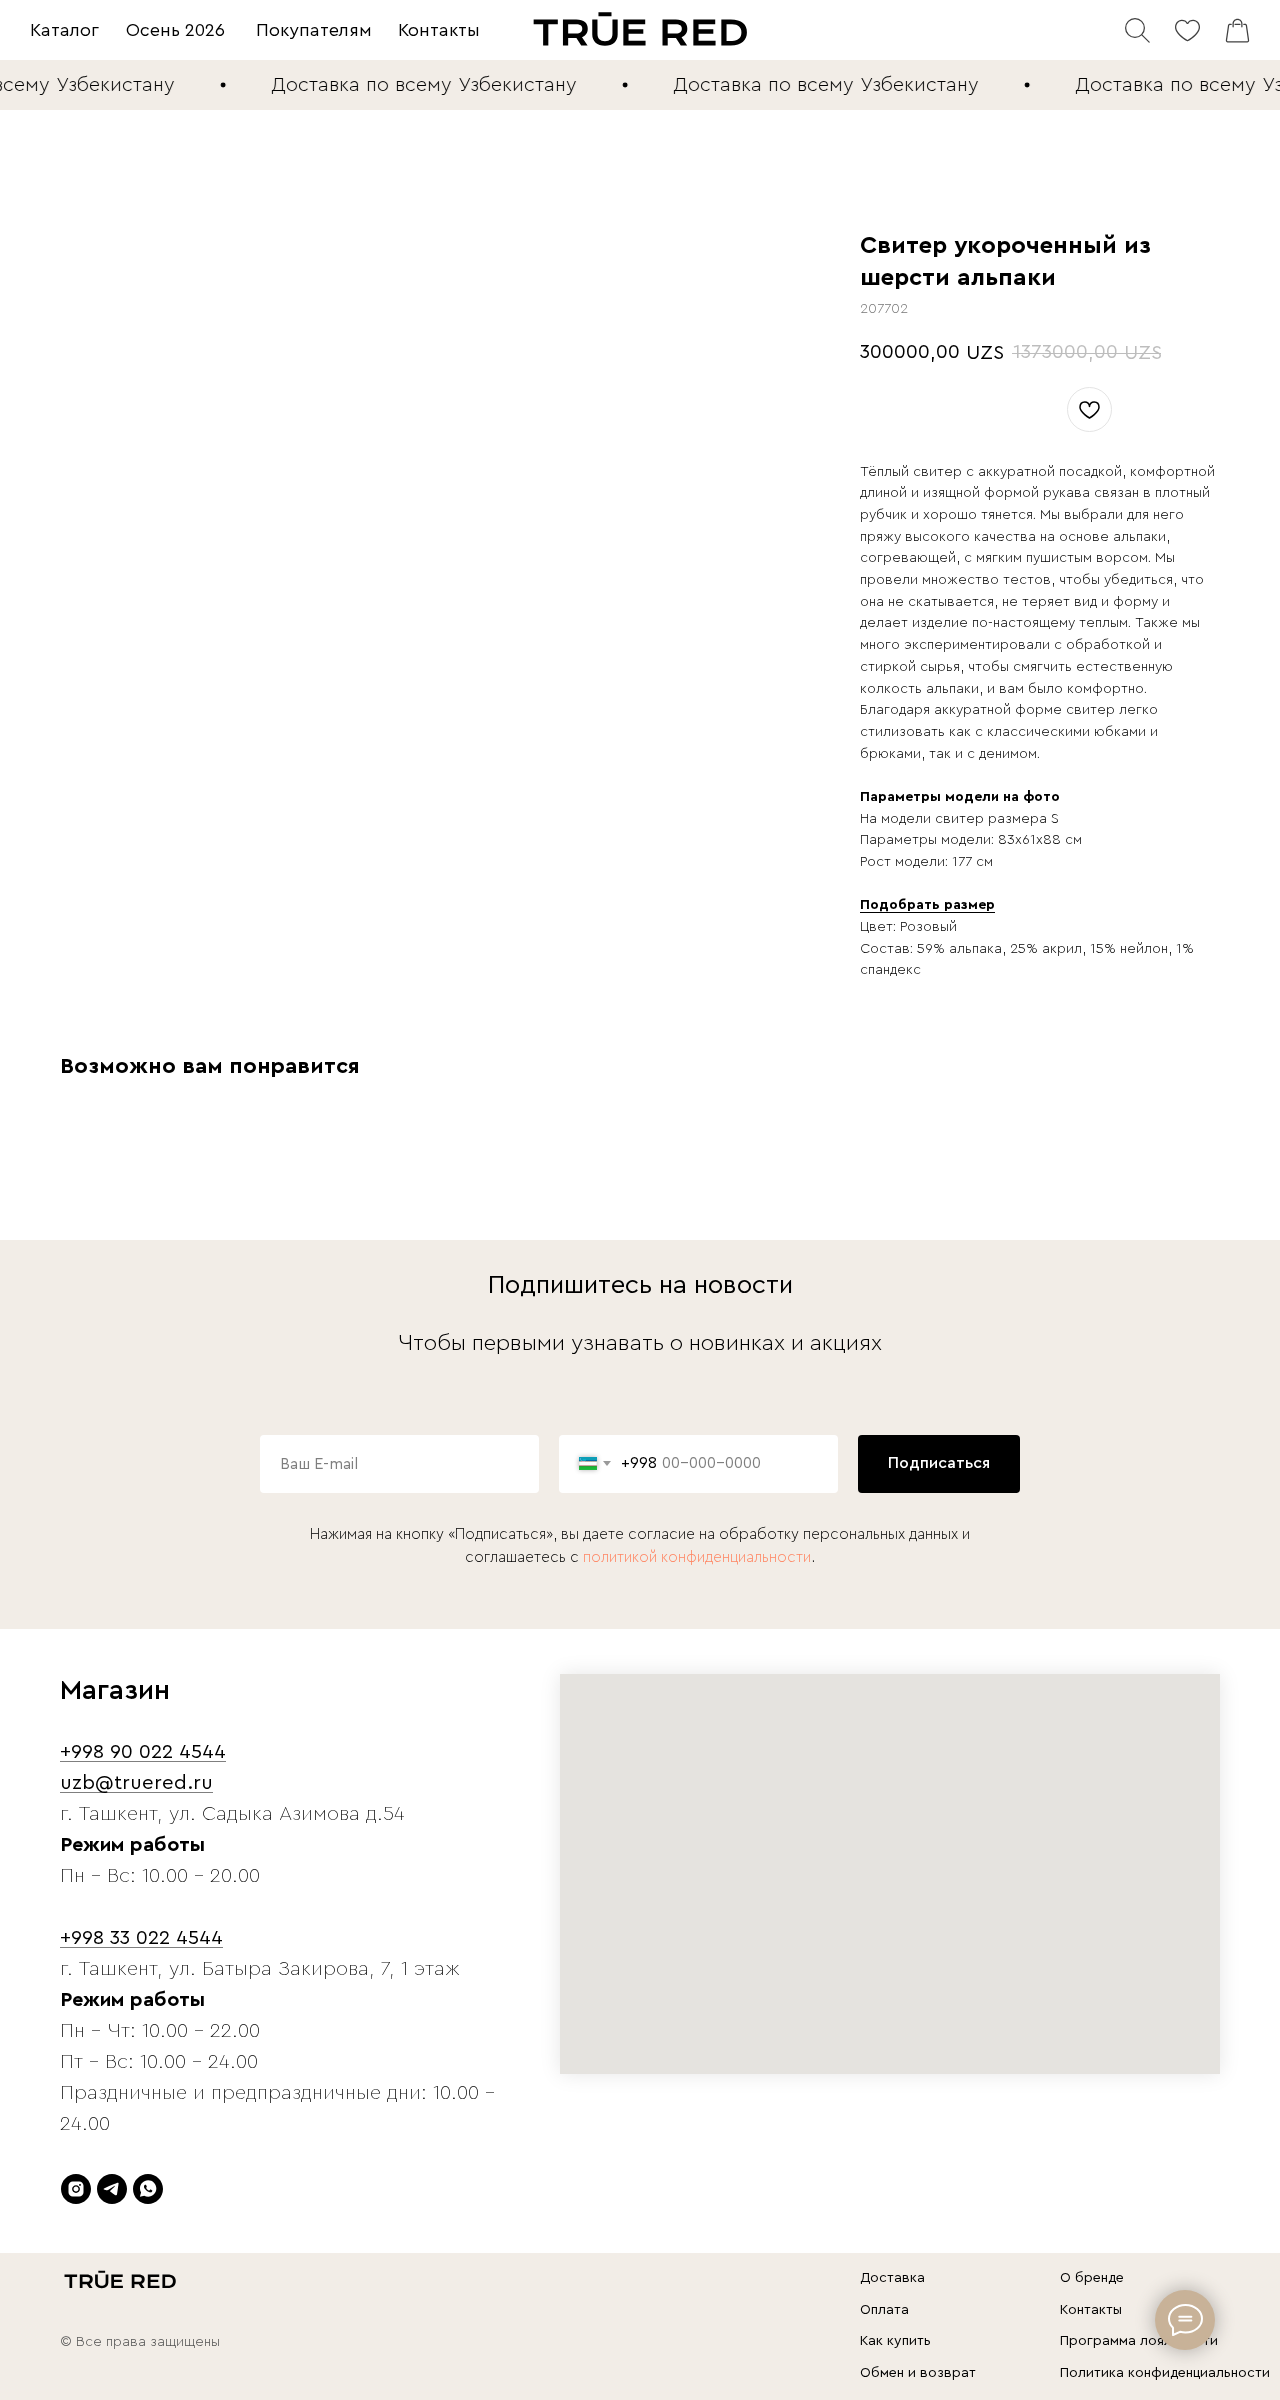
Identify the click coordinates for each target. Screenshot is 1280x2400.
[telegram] (112, 2189)
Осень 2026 (175, 30)
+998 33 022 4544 (141, 1938)
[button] (927, 905)
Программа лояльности (1139, 2341)
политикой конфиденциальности (697, 1557)
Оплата (884, 2310)
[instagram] (76, 2189)
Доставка (892, 2278)
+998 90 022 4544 (143, 1752)
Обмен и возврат (918, 2373)
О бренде (1092, 2278)
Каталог (64, 30)
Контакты (439, 30)
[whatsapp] (148, 2189)
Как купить (895, 2341)
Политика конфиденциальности (1165, 2373)
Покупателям (314, 30)
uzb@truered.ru (136, 1783)
